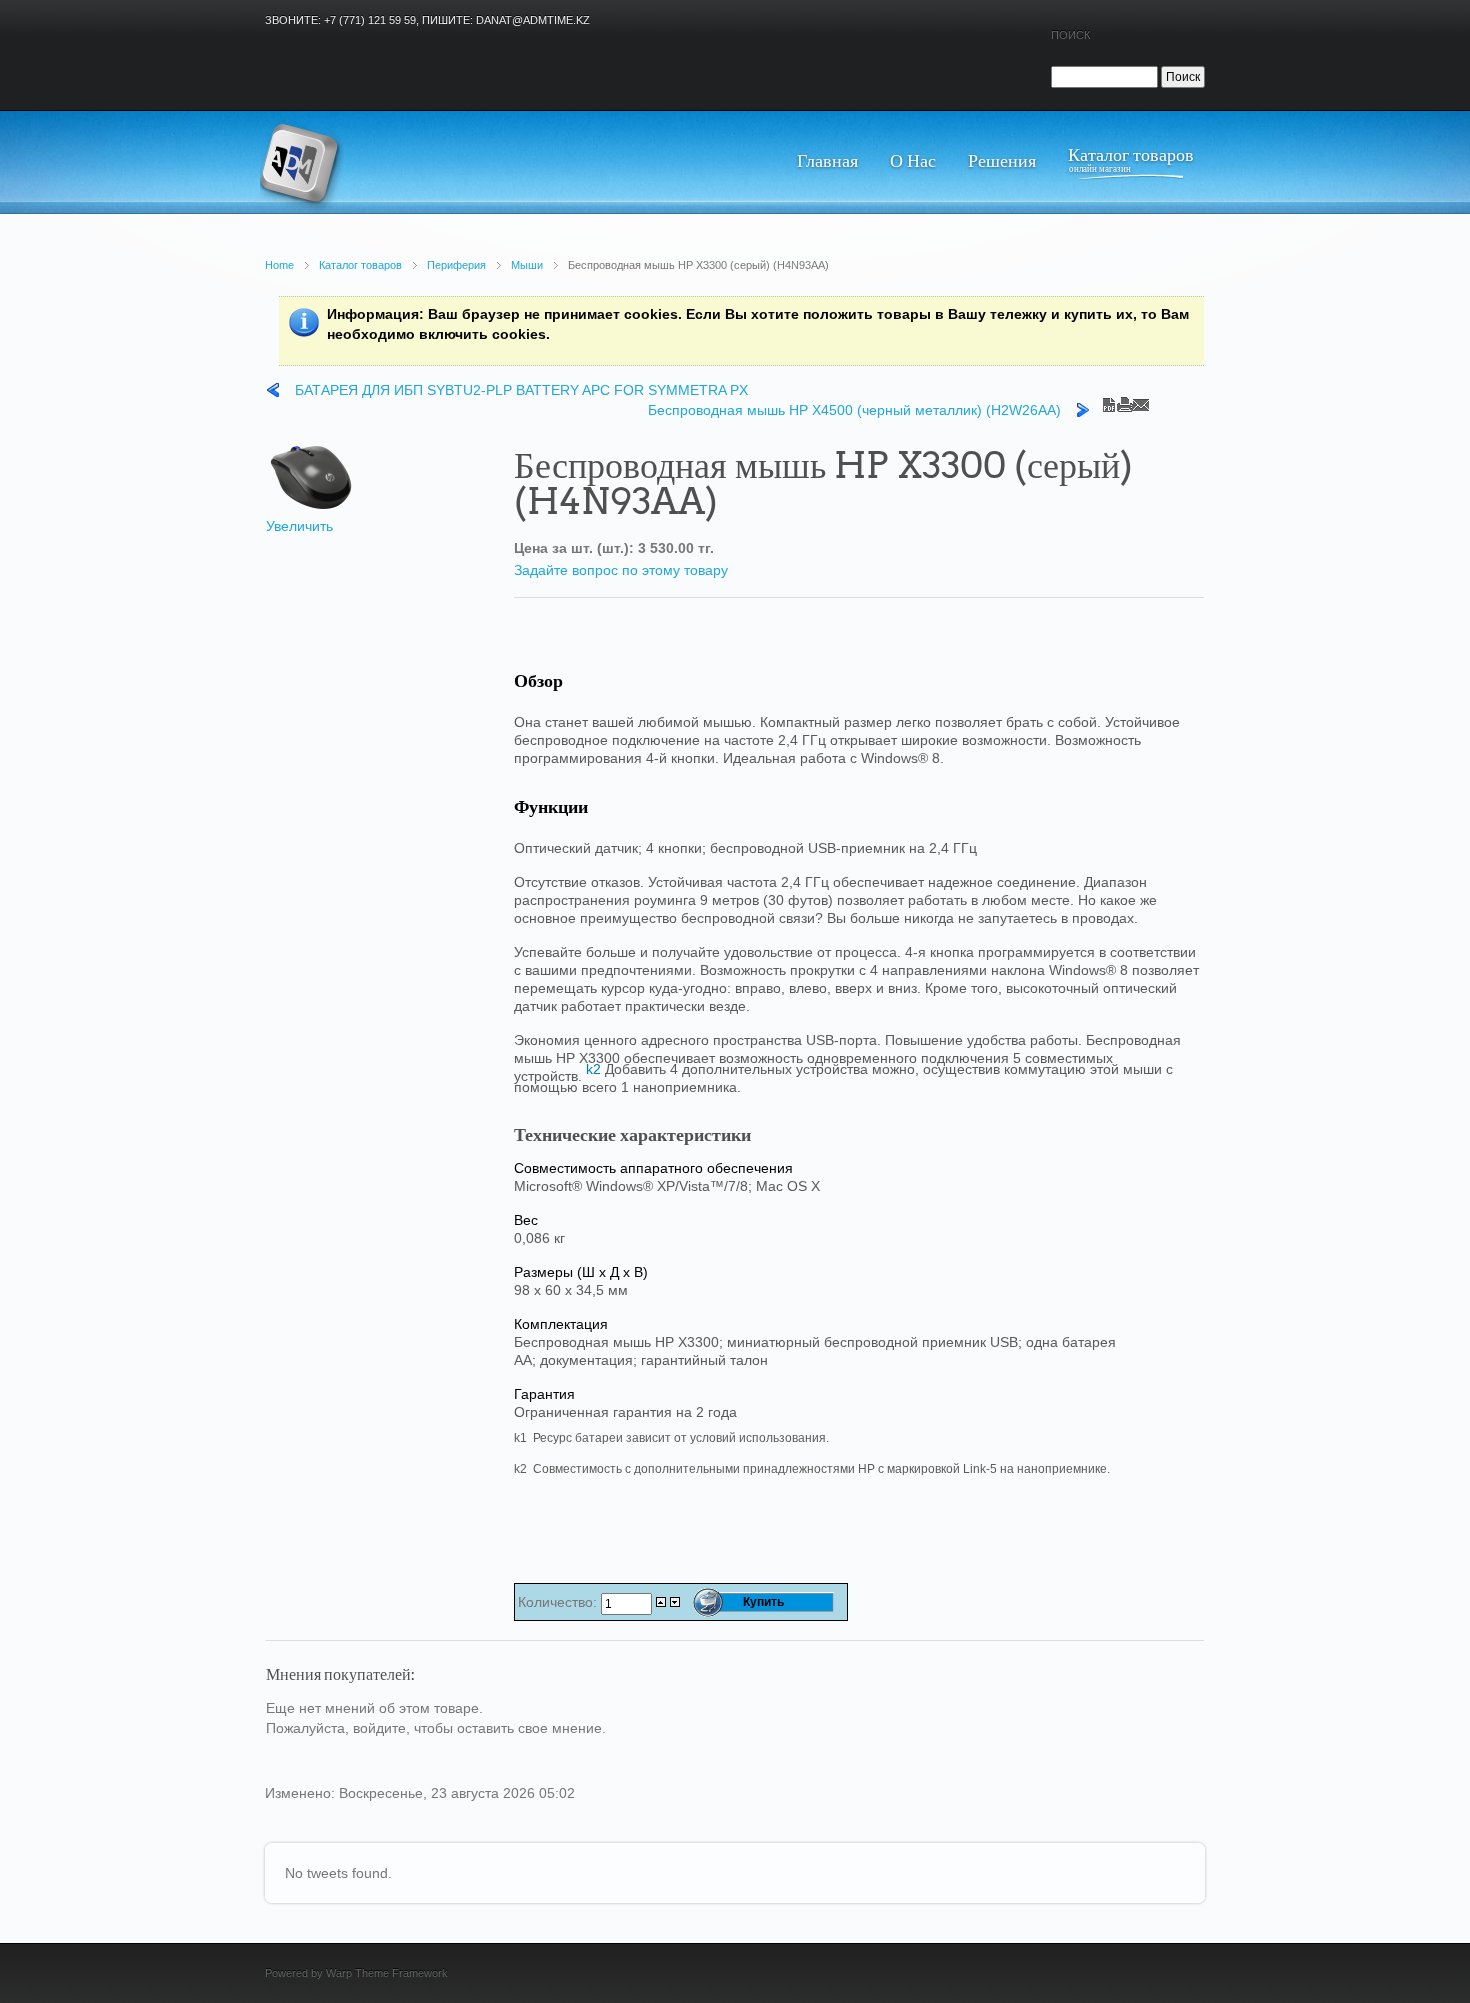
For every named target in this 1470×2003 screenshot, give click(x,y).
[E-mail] (1141, 400)
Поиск (1070, 35)
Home (279, 265)
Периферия (456, 265)
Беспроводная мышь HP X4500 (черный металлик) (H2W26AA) (854, 410)
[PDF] (1109, 400)
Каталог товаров (360, 265)
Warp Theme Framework (387, 1973)
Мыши (527, 265)
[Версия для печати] (1125, 400)
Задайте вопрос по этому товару (621, 570)
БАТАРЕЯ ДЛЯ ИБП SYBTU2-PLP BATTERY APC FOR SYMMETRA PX (521, 390)
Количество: (559, 1602)
